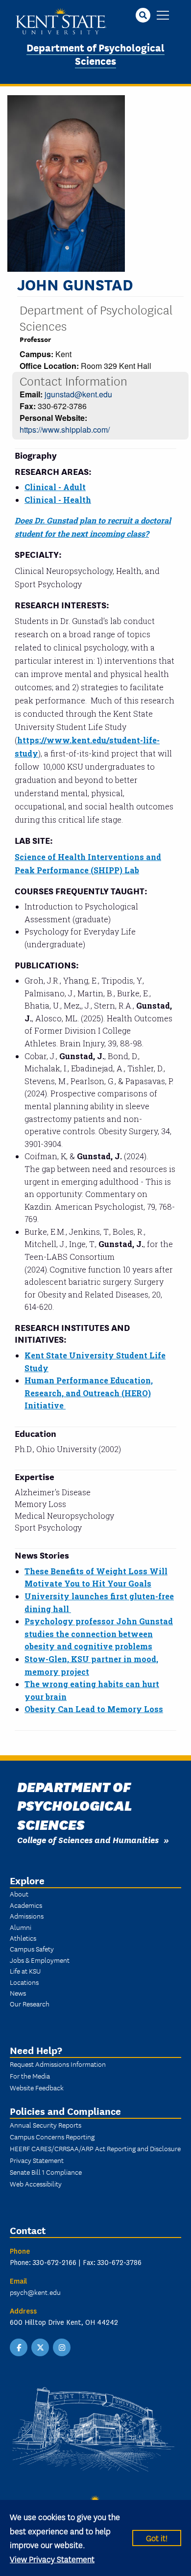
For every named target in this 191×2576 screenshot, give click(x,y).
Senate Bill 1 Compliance (46, 2172)
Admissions (27, 1916)
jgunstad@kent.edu (78, 394)
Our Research (30, 2004)
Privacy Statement (37, 2160)
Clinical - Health (58, 500)
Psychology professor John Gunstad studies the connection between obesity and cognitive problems (99, 1634)
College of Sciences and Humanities (88, 1839)
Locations (24, 1982)
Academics (26, 1905)
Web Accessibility (36, 2184)
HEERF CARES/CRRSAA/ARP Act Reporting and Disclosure (95, 2148)
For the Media (30, 2076)
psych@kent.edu (35, 2292)
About (19, 1894)
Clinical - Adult (55, 487)
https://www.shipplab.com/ (65, 429)
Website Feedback (37, 2087)
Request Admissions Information (58, 2064)
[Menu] (163, 16)
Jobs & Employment (40, 1960)
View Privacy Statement (52, 2559)
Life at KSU (25, 1971)
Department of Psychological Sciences (95, 53)
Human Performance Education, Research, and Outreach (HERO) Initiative (89, 1393)
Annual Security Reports (46, 2125)
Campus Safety (32, 1949)
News (18, 1993)
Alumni (21, 1927)
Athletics (23, 1938)
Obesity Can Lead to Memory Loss (94, 1709)
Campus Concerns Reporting (52, 2136)
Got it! (157, 2537)
